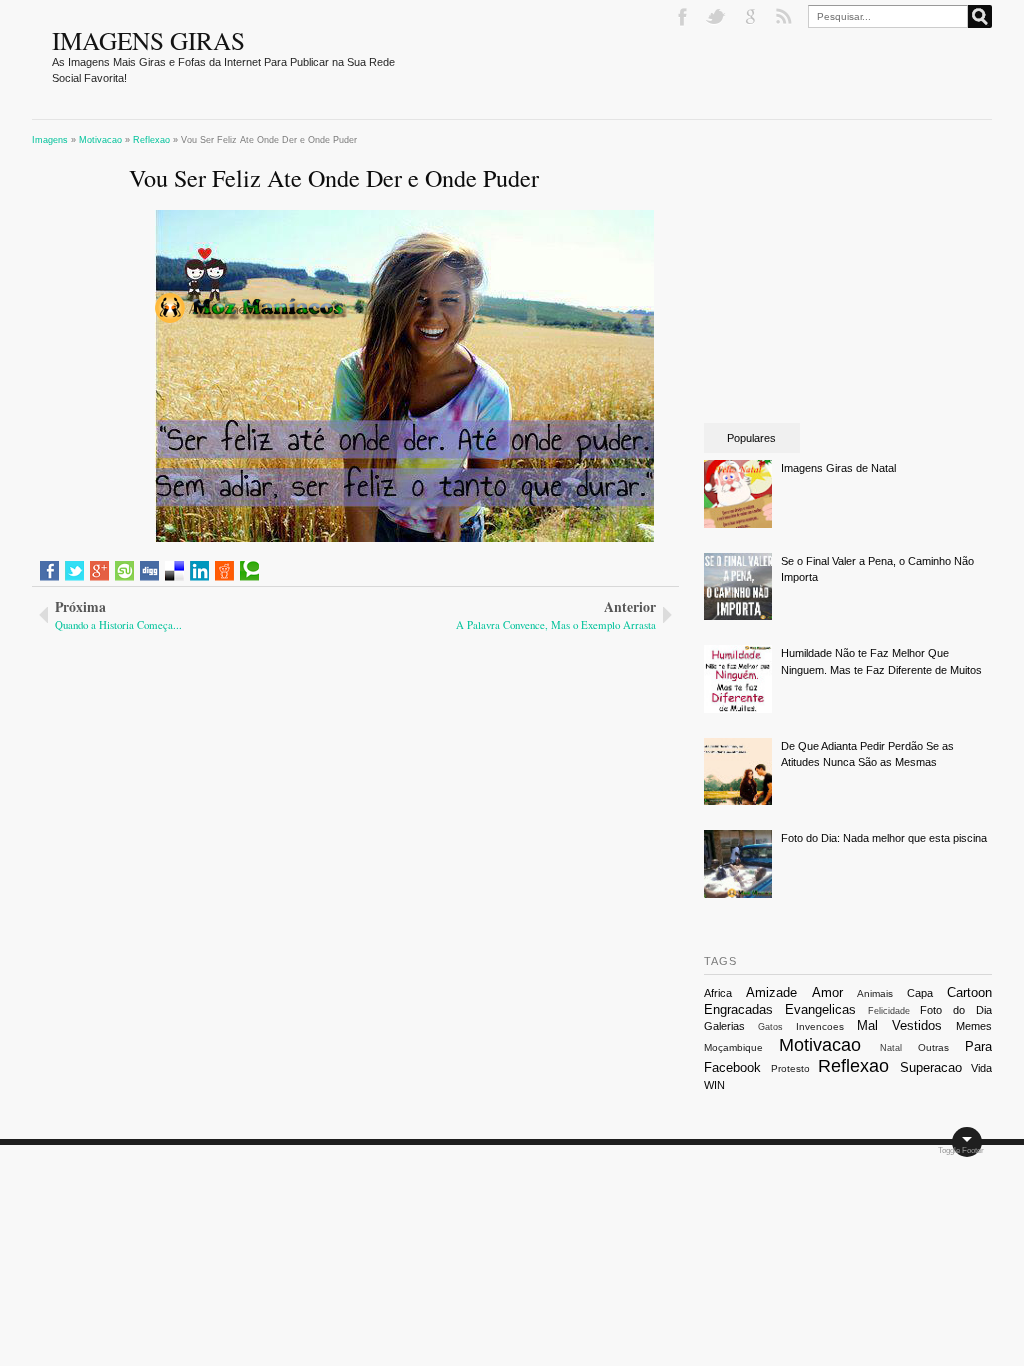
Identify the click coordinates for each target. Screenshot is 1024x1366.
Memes (974, 1026)
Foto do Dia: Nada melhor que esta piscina (884, 838)
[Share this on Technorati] (249, 571)
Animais (875, 993)
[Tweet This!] (74, 571)
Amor (827, 992)
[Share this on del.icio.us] (174, 571)
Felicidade (889, 1011)
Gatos (770, 1027)
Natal (891, 1048)
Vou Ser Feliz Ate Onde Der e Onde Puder (334, 177)
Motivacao (820, 1045)
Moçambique (733, 1047)
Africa (718, 993)
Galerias (724, 1026)
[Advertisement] (204, 767)
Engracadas (738, 1009)
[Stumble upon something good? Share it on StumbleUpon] (124, 571)
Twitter (718, 17)
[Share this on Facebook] (49, 571)
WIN (714, 1085)
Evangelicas (820, 1009)
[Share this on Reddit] (224, 571)
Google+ (752, 17)
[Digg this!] (149, 571)
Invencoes (820, 1026)
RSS (786, 17)
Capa (920, 993)
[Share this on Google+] (99, 571)
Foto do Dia (956, 1010)
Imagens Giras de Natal (838, 468)
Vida (981, 1068)
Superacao (931, 1067)
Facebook (684, 17)
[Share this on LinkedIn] (199, 571)
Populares (751, 438)
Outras (933, 1047)
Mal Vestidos (899, 1025)
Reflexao (853, 1066)
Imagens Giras (148, 40)
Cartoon (969, 992)
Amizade (771, 992)
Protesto (790, 1068)
